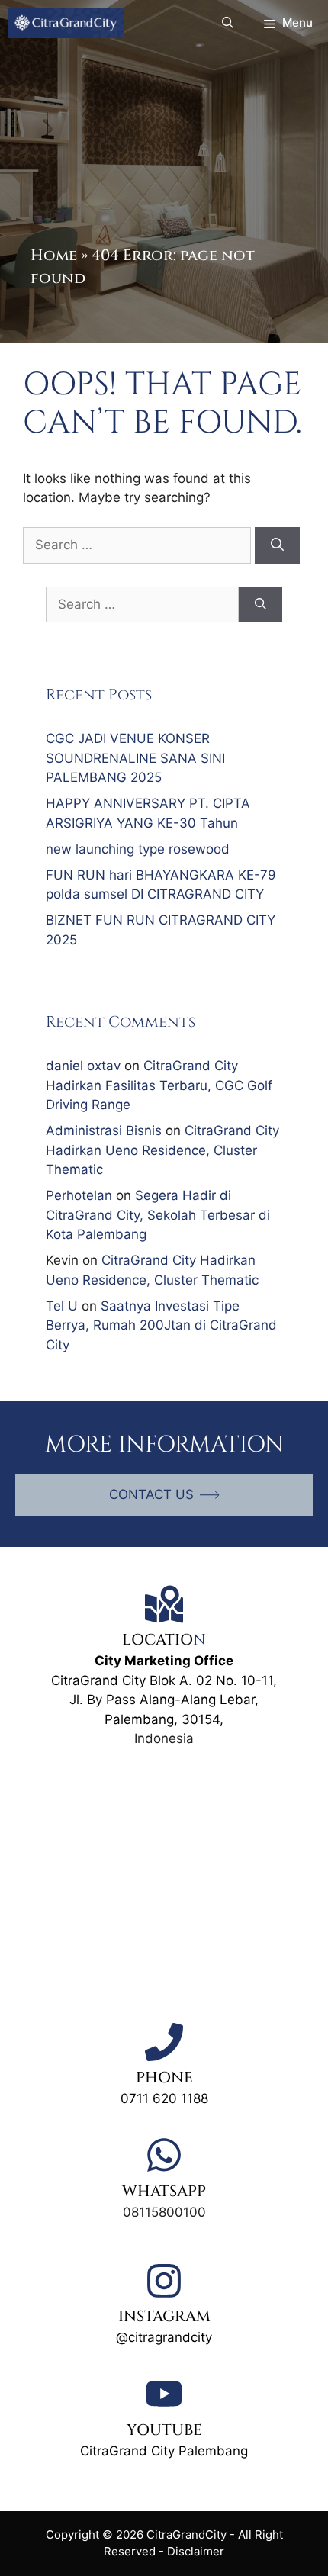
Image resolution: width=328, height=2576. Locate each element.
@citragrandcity (164, 2337)
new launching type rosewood (138, 849)
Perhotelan (79, 1195)
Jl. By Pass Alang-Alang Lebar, (164, 1700)
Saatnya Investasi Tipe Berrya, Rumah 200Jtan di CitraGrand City (161, 1325)
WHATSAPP (164, 2191)
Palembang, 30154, (164, 1719)
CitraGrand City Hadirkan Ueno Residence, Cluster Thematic (162, 1150)
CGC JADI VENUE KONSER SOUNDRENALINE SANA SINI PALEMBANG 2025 (135, 758)
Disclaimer (196, 2551)
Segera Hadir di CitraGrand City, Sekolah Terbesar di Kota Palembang (158, 1215)
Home (54, 255)
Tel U (62, 1306)
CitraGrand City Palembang (164, 2451)
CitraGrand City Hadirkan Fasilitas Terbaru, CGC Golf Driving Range (159, 1085)
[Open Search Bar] (228, 23)
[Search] (277, 545)
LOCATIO (158, 1640)
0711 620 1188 (164, 2098)
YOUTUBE (164, 2430)
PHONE (164, 2078)
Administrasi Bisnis (104, 1130)
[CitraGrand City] (66, 23)
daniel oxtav (83, 1066)
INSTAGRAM (164, 2316)
